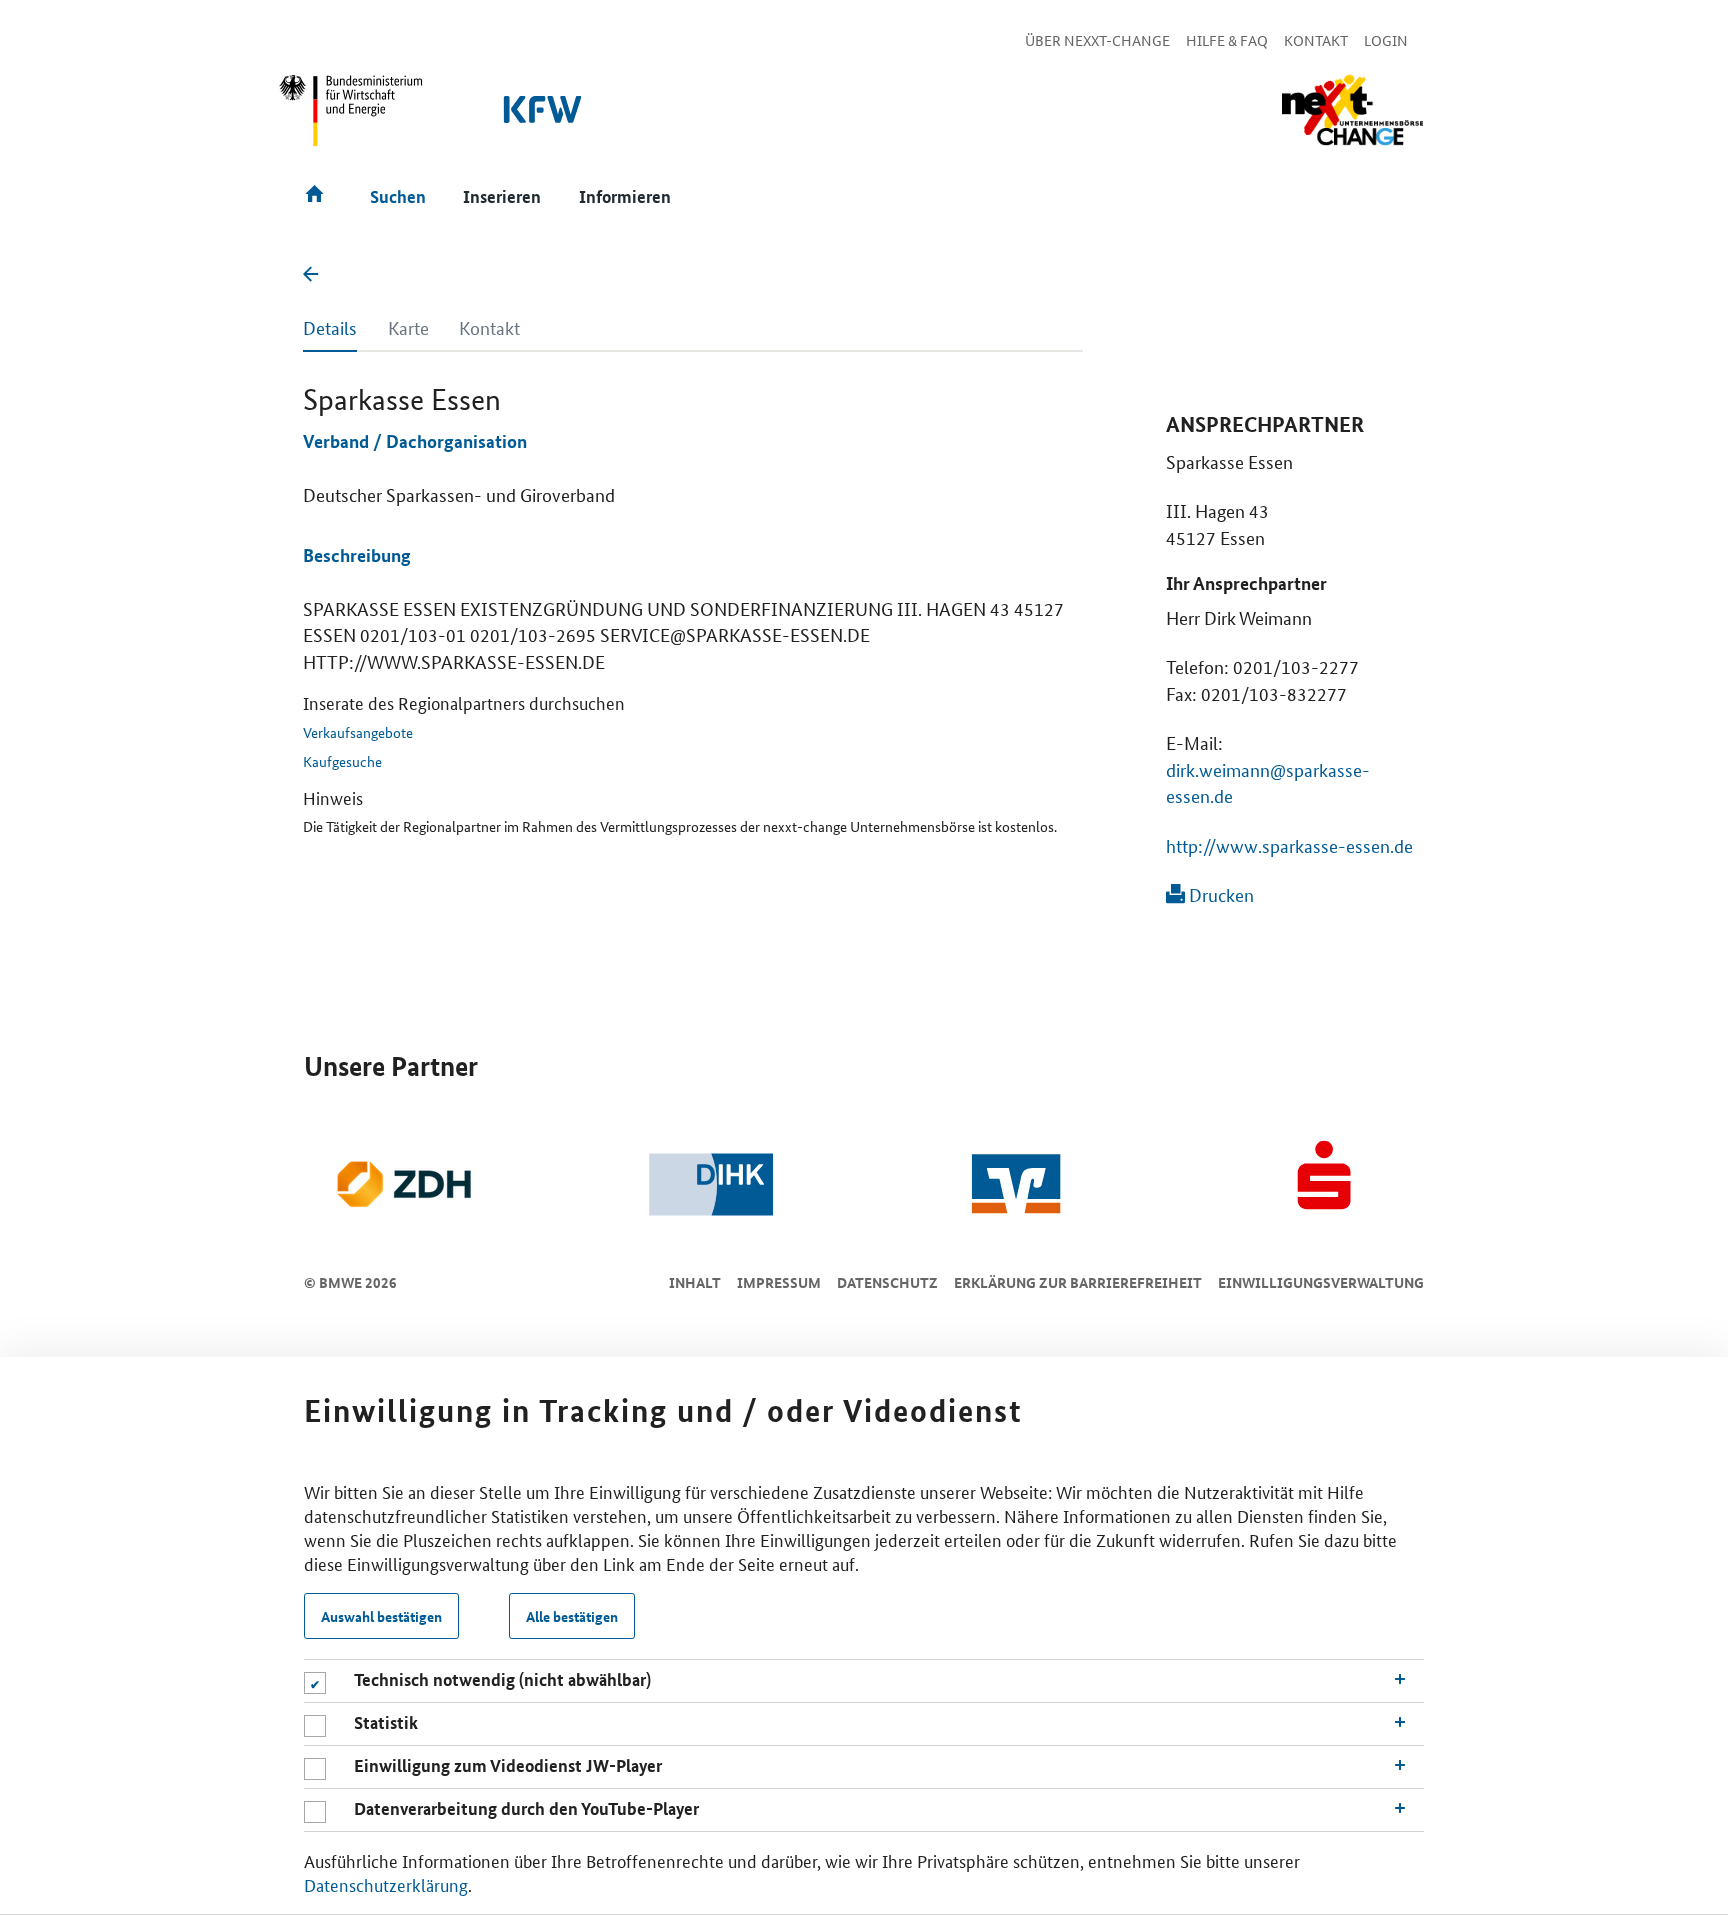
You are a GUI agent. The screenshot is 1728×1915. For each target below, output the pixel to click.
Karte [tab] (408, 327)
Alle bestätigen (572, 1616)
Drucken (1219, 894)
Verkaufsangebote (358, 732)
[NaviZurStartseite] (1352, 110)
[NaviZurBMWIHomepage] (352, 119)
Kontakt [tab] (489, 327)
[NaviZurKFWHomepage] (544, 119)
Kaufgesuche (342, 761)
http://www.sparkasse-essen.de (1289, 845)
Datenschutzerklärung (386, 1884)
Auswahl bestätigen (381, 1616)
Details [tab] (330, 327)
